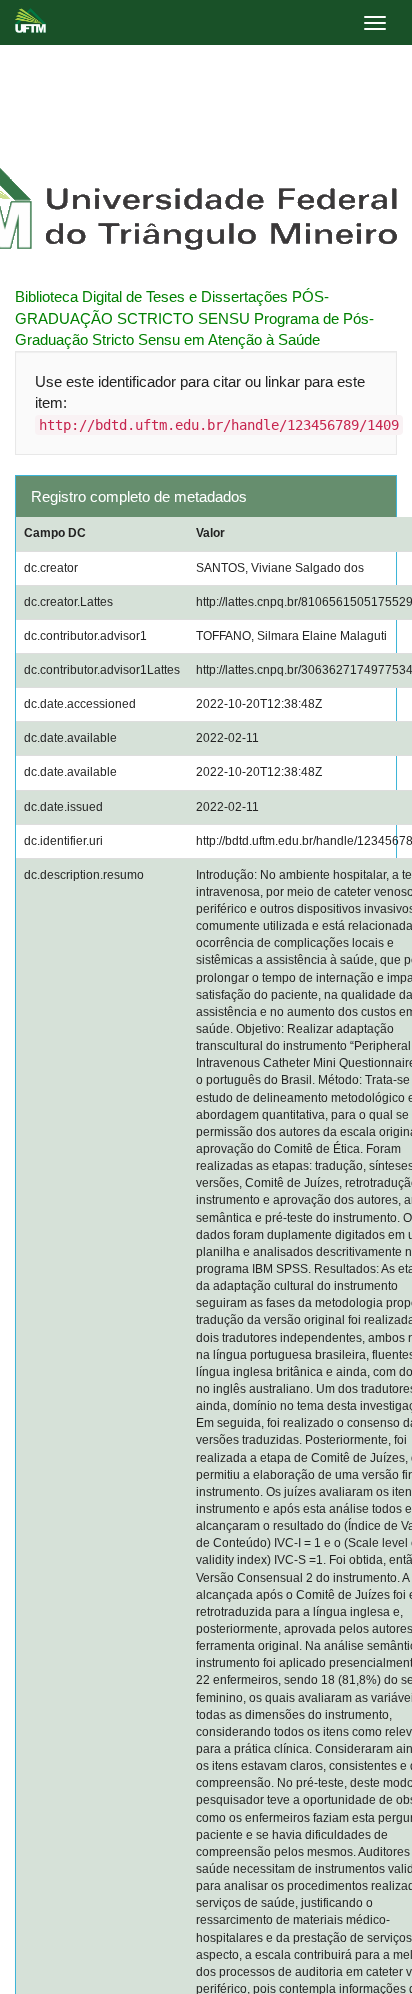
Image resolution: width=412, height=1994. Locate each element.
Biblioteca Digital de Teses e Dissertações (151, 296)
